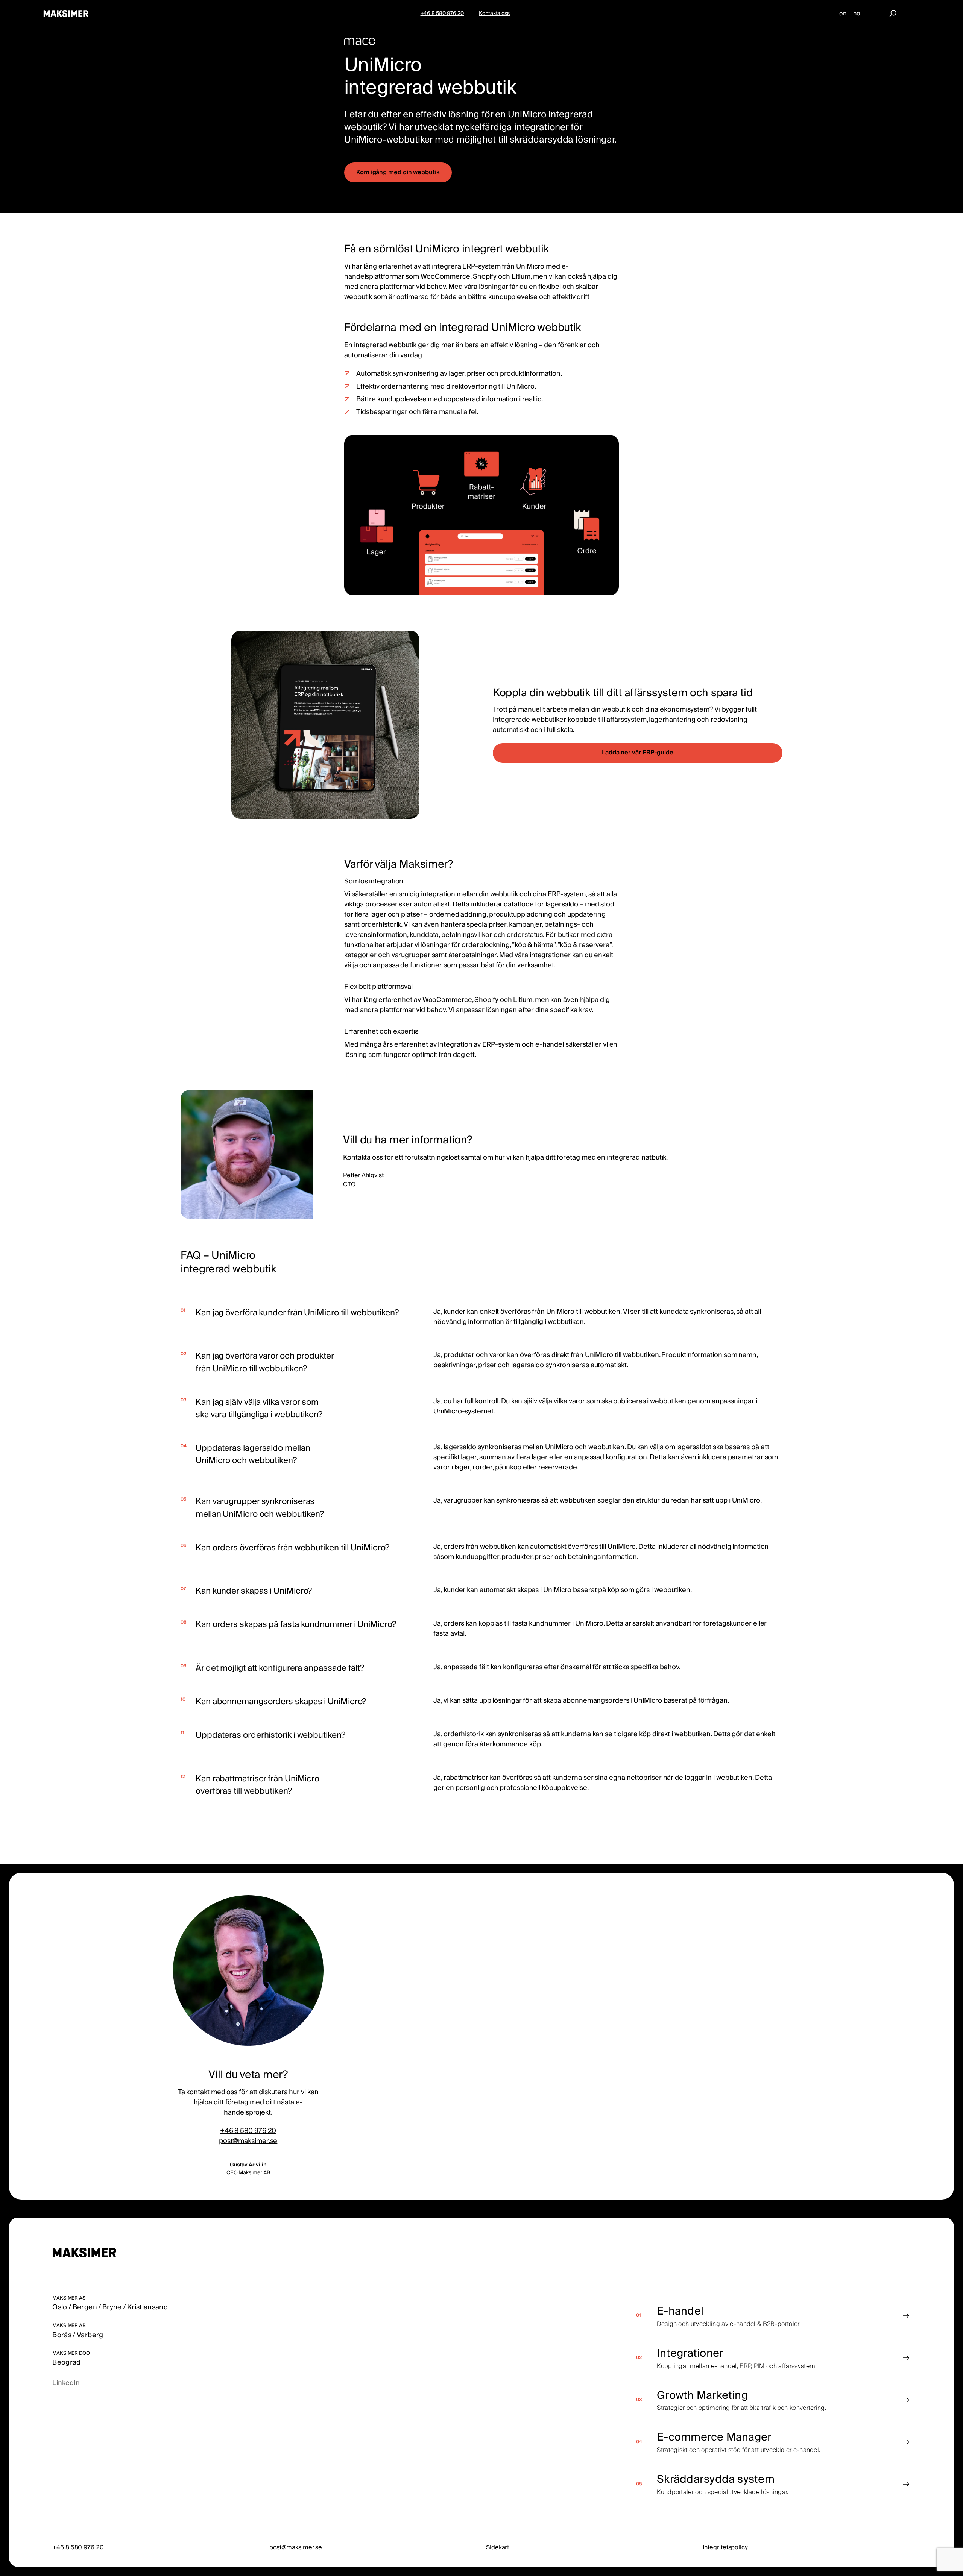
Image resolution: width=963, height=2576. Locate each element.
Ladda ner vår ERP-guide (638, 753)
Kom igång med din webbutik (398, 172)
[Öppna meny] (915, 14)
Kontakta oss (363, 1157)
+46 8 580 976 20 (248, 2131)
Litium (521, 277)
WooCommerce (445, 277)
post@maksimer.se (248, 2141)
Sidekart (497, 2547)
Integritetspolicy (725, 2547)
